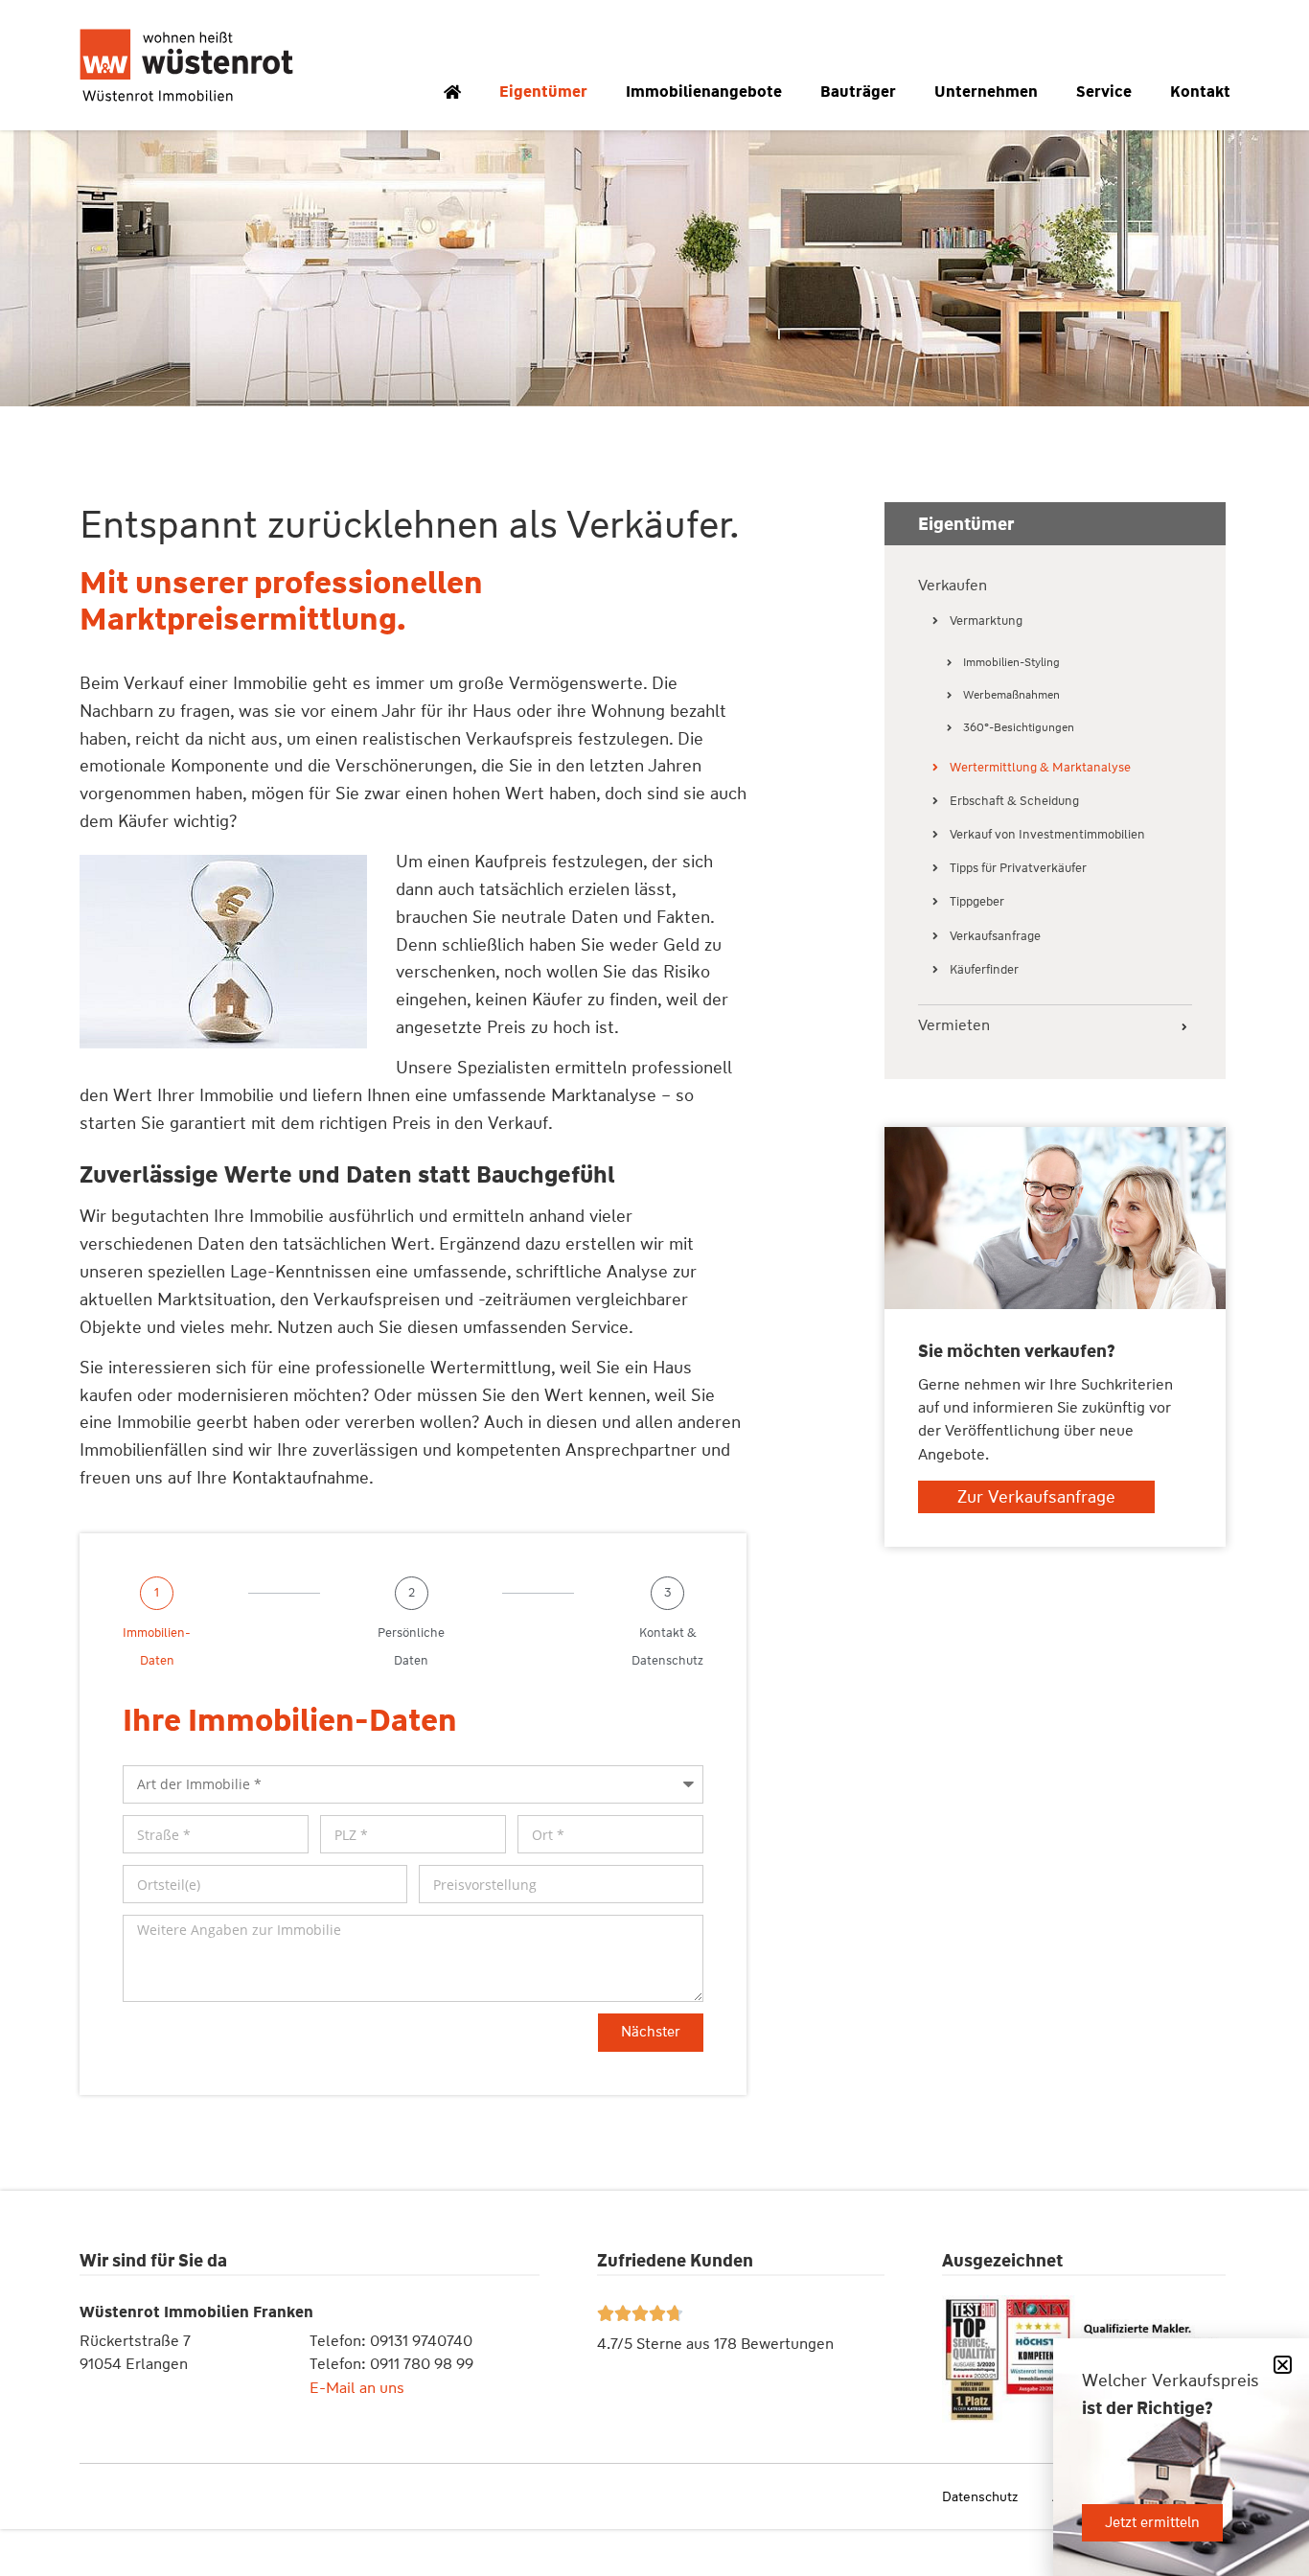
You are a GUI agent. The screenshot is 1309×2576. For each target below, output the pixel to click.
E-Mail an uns (357, 2388)
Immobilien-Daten (157, 1646)
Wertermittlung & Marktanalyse (1040, 767)
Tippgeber (977, 901)
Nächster (651, 2032)
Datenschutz (980, 2496)
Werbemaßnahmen (1011, 695)
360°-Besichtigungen (1019, 727)
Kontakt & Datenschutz (667, 1646)
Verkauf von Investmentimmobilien (1047, 834)
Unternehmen (986, 92)
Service (1104, 92)
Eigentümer (543, 92)
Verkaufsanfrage (995, 936)
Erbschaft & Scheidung (1014, 801)
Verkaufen (953, 586)
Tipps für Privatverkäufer (1018, 868)
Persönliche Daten (411, 1646)
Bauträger (858, 92)
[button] (1283, 2365)
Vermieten (954, 1026)
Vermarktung (986, 621)
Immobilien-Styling (1011, 662)
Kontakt (1200, 92)
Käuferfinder (984, 969)
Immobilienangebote (704, 92)
